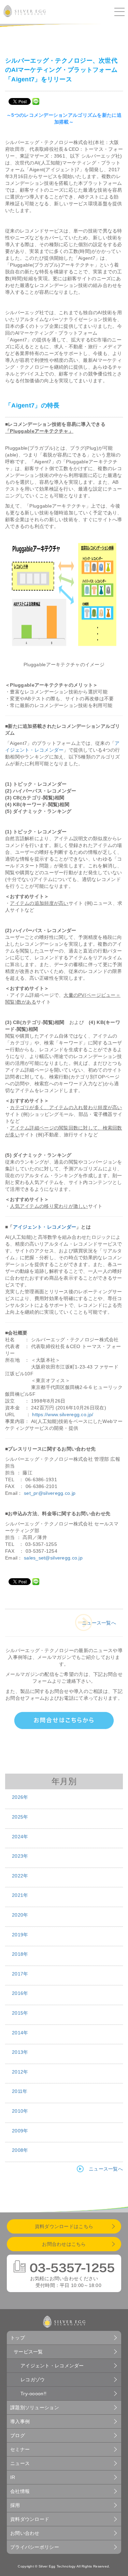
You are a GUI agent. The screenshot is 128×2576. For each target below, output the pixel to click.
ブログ (18, 2435)
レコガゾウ (33, 2380)
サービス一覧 (28, 2352)
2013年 (20, 2052)
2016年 (20, 1993)
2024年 (20, 1837)
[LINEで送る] (36, 101)
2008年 (20, 2150)
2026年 (20, 1797)
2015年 (20, 2013)
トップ (18, 2338)
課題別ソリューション (35, 2407)
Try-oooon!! (33, 2394)
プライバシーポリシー (35, 2547)
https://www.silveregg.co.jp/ (63, 1414)
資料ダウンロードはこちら (64, 2226)
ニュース (20, 2463)
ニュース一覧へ (99, 1623)
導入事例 (20, 2421)
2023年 (20, 1856)
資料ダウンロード (30, 2519)
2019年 (20, 1935)
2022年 (20, 1876)
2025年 (20, 1817)
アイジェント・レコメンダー (45, 1227)
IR (13, 2477)
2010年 (20, 2111)
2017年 (20, 1974)
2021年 (20, 1895)
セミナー (20, 2449)
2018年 (20, 1954)
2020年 (20, 1915)
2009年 (20, 2131)
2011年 (20, 2091)
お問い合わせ (25, 2533)
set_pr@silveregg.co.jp (50, 1493)
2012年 (20, 2072)
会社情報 (20, 2491)
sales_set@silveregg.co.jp (53, 1558)
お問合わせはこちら (64, 2244)
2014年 (20, 2033)
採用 (15, 2505)
